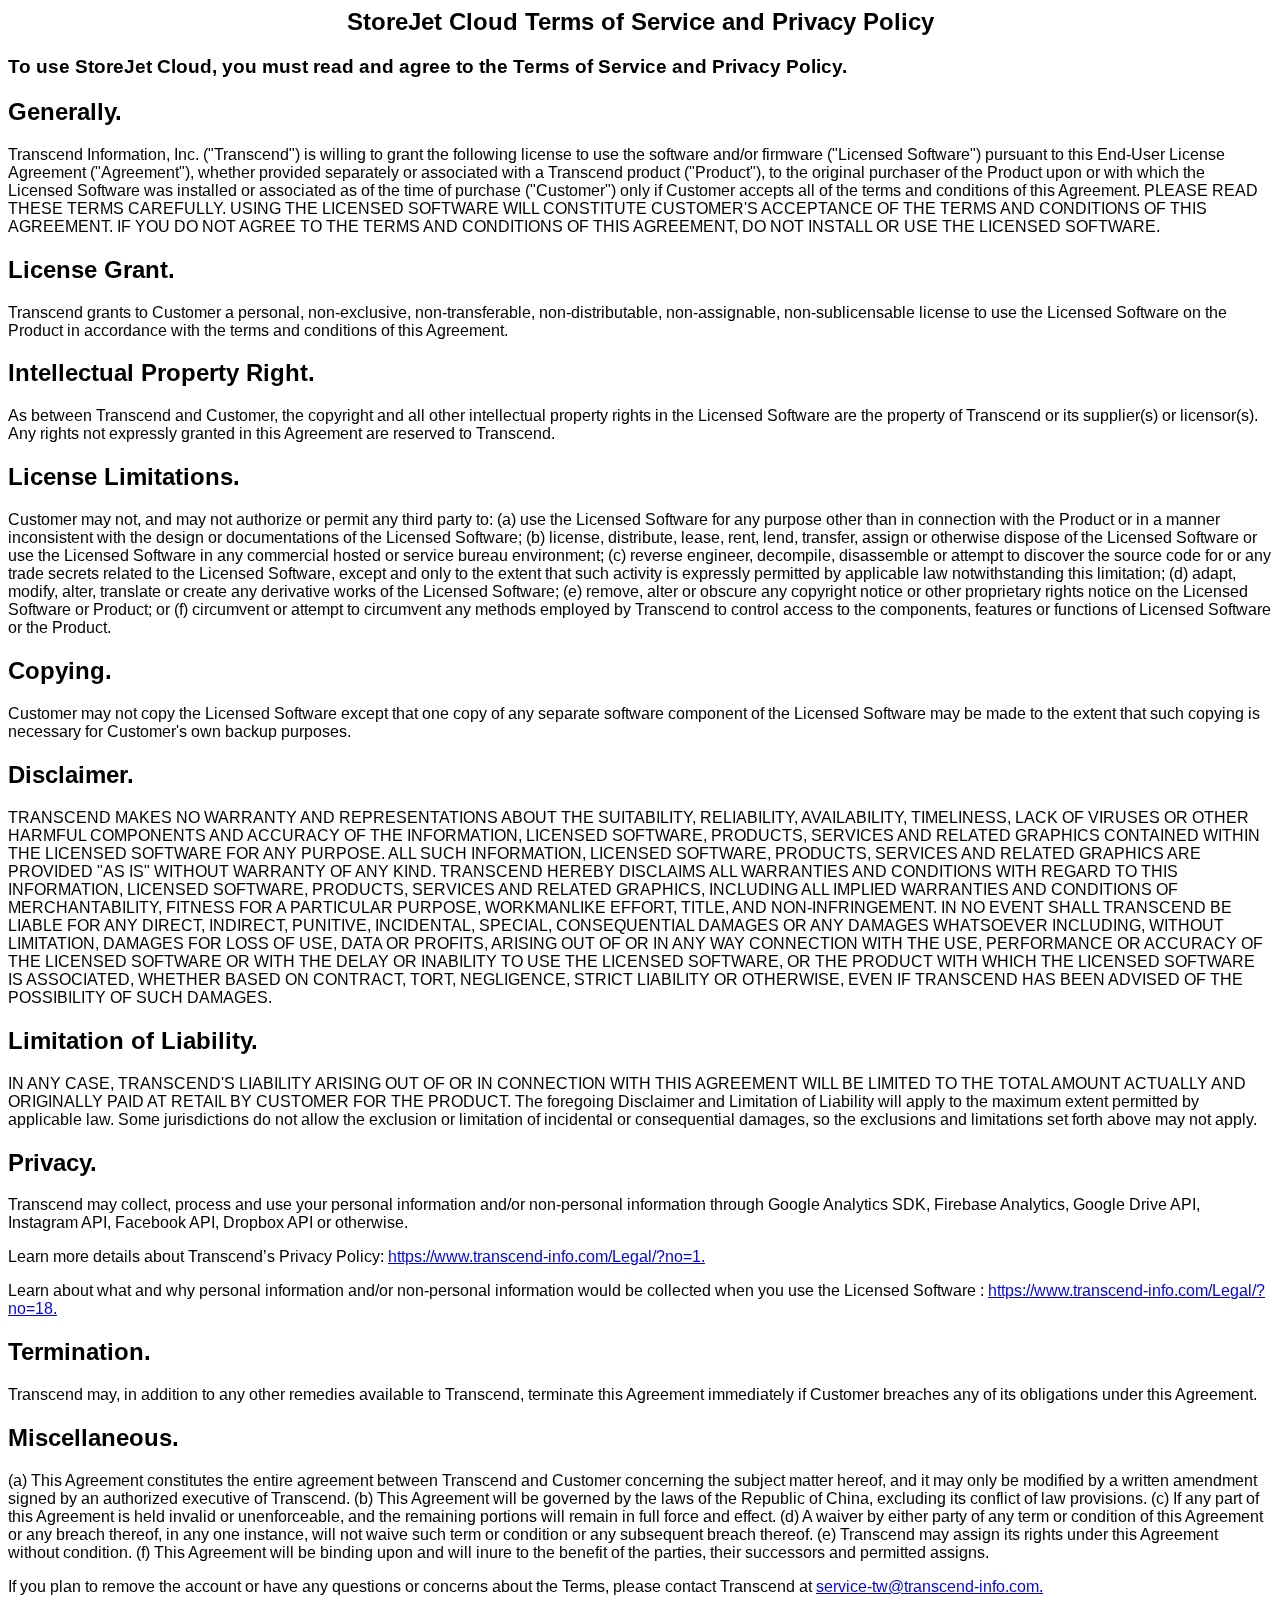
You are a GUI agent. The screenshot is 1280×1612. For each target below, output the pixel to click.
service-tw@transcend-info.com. (929, 1586)
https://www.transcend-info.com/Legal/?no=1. (546, 1256)
